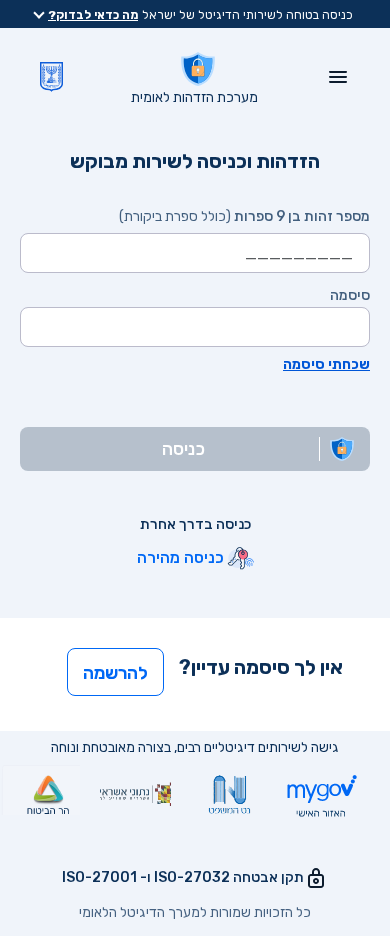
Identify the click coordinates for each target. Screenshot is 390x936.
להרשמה (115, 673)
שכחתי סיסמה (326, 364)
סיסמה (350, 296)
